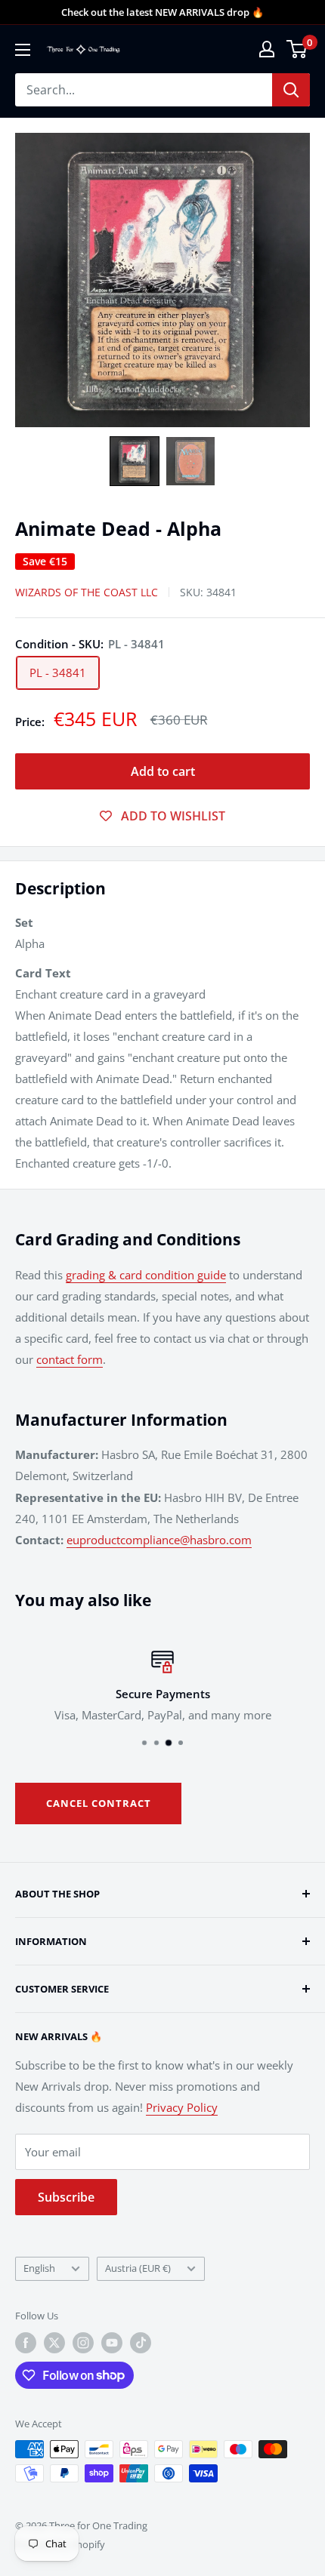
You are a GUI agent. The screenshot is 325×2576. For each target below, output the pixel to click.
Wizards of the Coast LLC (87, 592)
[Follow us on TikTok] (141, 2343)
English (39, 2268)
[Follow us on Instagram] (83, 2343)
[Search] (291, 90)
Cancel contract (99, 1803)
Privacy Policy (182, 2107)
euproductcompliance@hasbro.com (159, 1540)
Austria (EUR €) (138, 2268)
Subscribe (66, 2197)
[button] (135, 461)
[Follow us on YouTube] (112, 2343)
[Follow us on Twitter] (54, 2343)
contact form (70, 1359)
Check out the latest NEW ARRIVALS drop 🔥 (162, 12)
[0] (297, 49)
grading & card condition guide (146, 1275)
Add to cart (163, 771)
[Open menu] (23, 50)
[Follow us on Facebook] (26, 2343)
